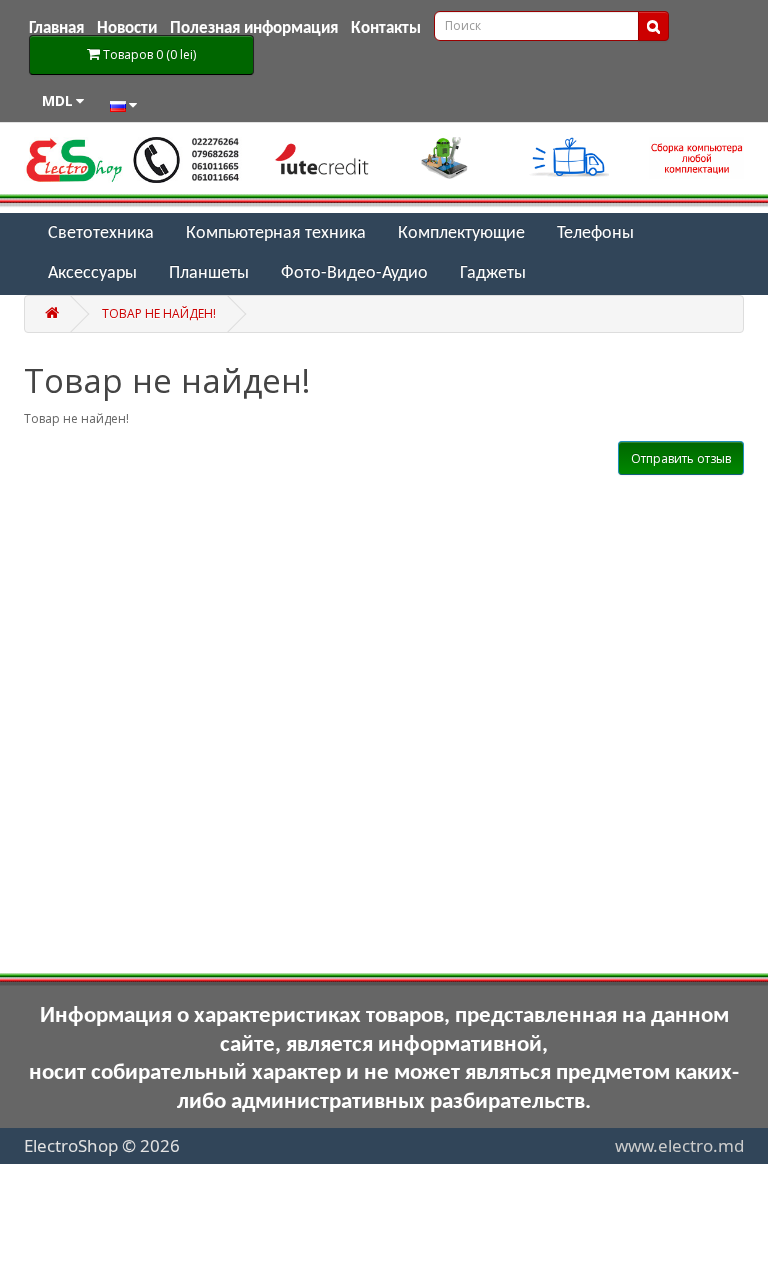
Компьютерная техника (276, 233)
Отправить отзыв (681, 458)
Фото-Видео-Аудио (354, 273)
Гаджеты (493, 273)
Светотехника (101, 233)
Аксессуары (92, 273)
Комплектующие (461, 233)
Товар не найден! (159, 313)
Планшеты (209, 273)
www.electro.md (679, 1145)
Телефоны (595, 233)
